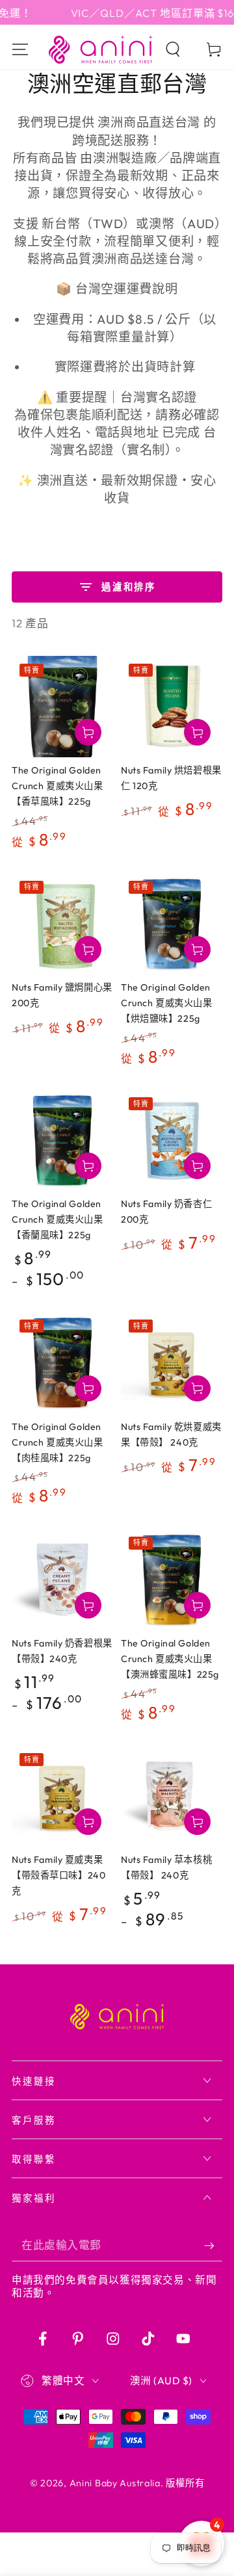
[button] (173, 50)
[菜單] (20, 50)
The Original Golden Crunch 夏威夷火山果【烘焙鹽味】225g (166, 1003)
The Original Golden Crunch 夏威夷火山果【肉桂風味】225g (57, 1442)
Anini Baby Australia (115, 2483)
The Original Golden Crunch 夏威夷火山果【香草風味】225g (57, 786)
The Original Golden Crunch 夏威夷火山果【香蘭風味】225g (57, 1219)
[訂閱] (213, 2245)
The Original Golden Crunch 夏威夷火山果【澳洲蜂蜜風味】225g (170, 1659)
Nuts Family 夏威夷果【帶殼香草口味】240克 (58, 1875)
